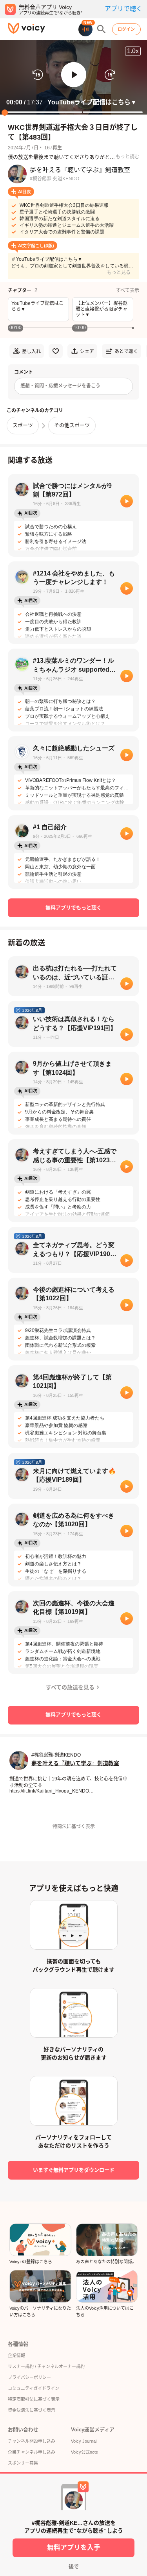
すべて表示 (128, 290)
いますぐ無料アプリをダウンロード (74, 2170)
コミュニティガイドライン (34, 2388)
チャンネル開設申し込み (32, 2441)
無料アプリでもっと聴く (73, 908)
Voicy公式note (84, 2452)
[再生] (127, 501)
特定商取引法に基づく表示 (34, 2399)
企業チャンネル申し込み (32, 2452)
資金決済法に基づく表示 (32, 2410)
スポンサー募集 (23, 2463)
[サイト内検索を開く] (102, 29)
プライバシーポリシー (29, 2377)
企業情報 (16, 2356)
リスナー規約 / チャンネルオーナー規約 (46, 2366)
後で (74, 2566)
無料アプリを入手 (74, 2548)
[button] (74, 75)
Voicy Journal (84, 2441)
